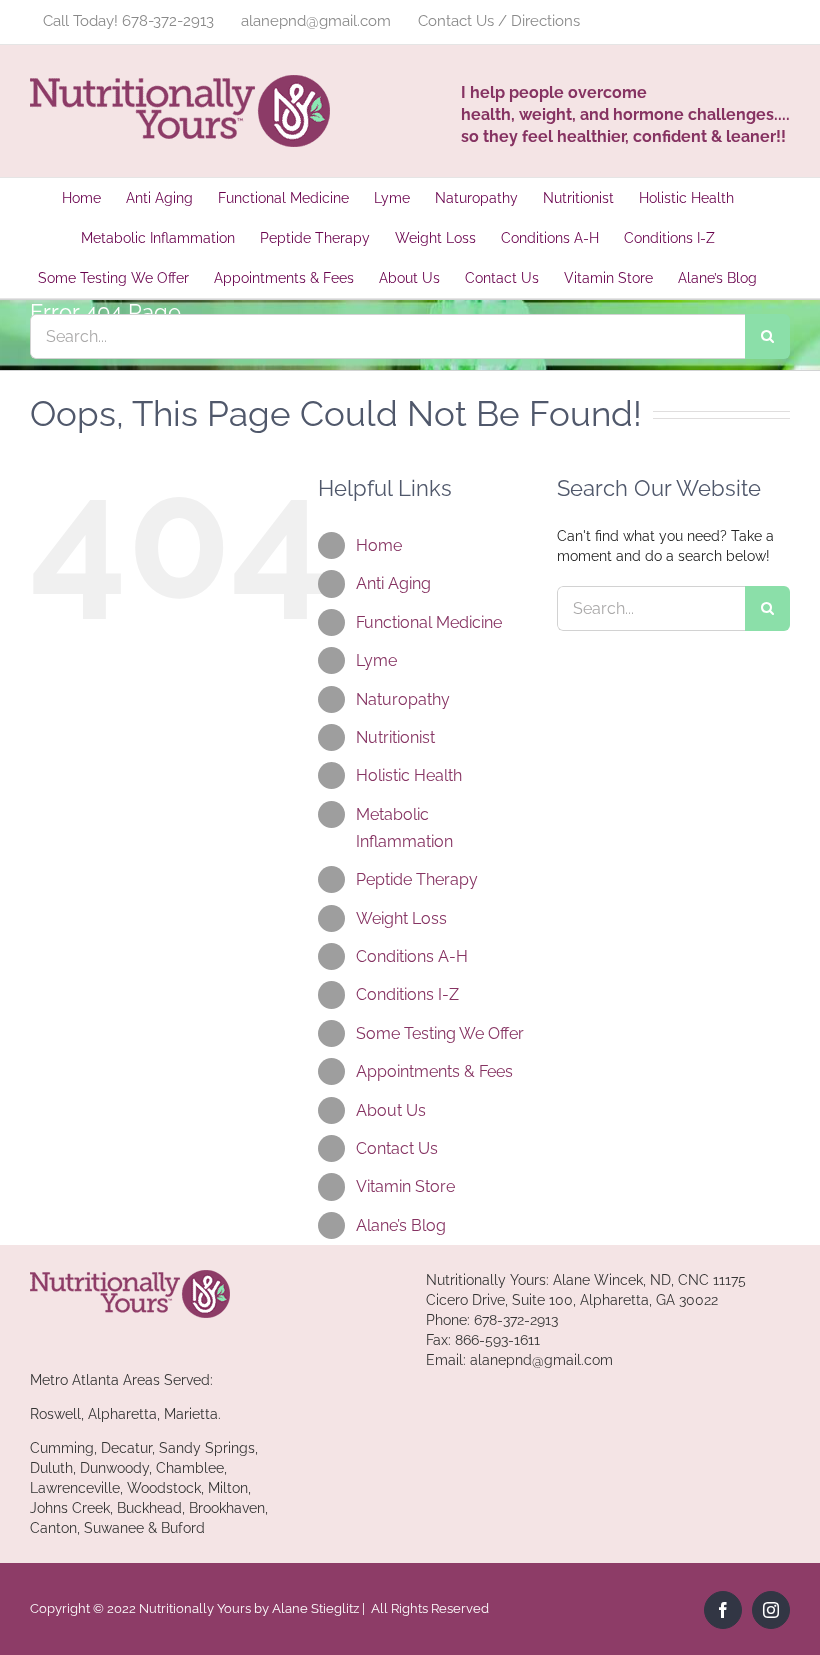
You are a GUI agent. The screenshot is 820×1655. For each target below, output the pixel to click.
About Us (391, 1110)
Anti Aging (393, 583)
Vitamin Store (405, 1186)
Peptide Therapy (417, 879)
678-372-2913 (516, 1320)
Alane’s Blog (401, 1225)
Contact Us (397, 1148)
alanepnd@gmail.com (541, 1360)
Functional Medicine (429, 622)
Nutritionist (395, 737)
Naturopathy (403, 699)
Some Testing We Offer (440, 1033)
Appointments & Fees (434, 1071)
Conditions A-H (412, 956)
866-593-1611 (497, 1340)
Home (379, 545)
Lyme (376, 660)
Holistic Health (409, 775)
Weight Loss (401, 918)
